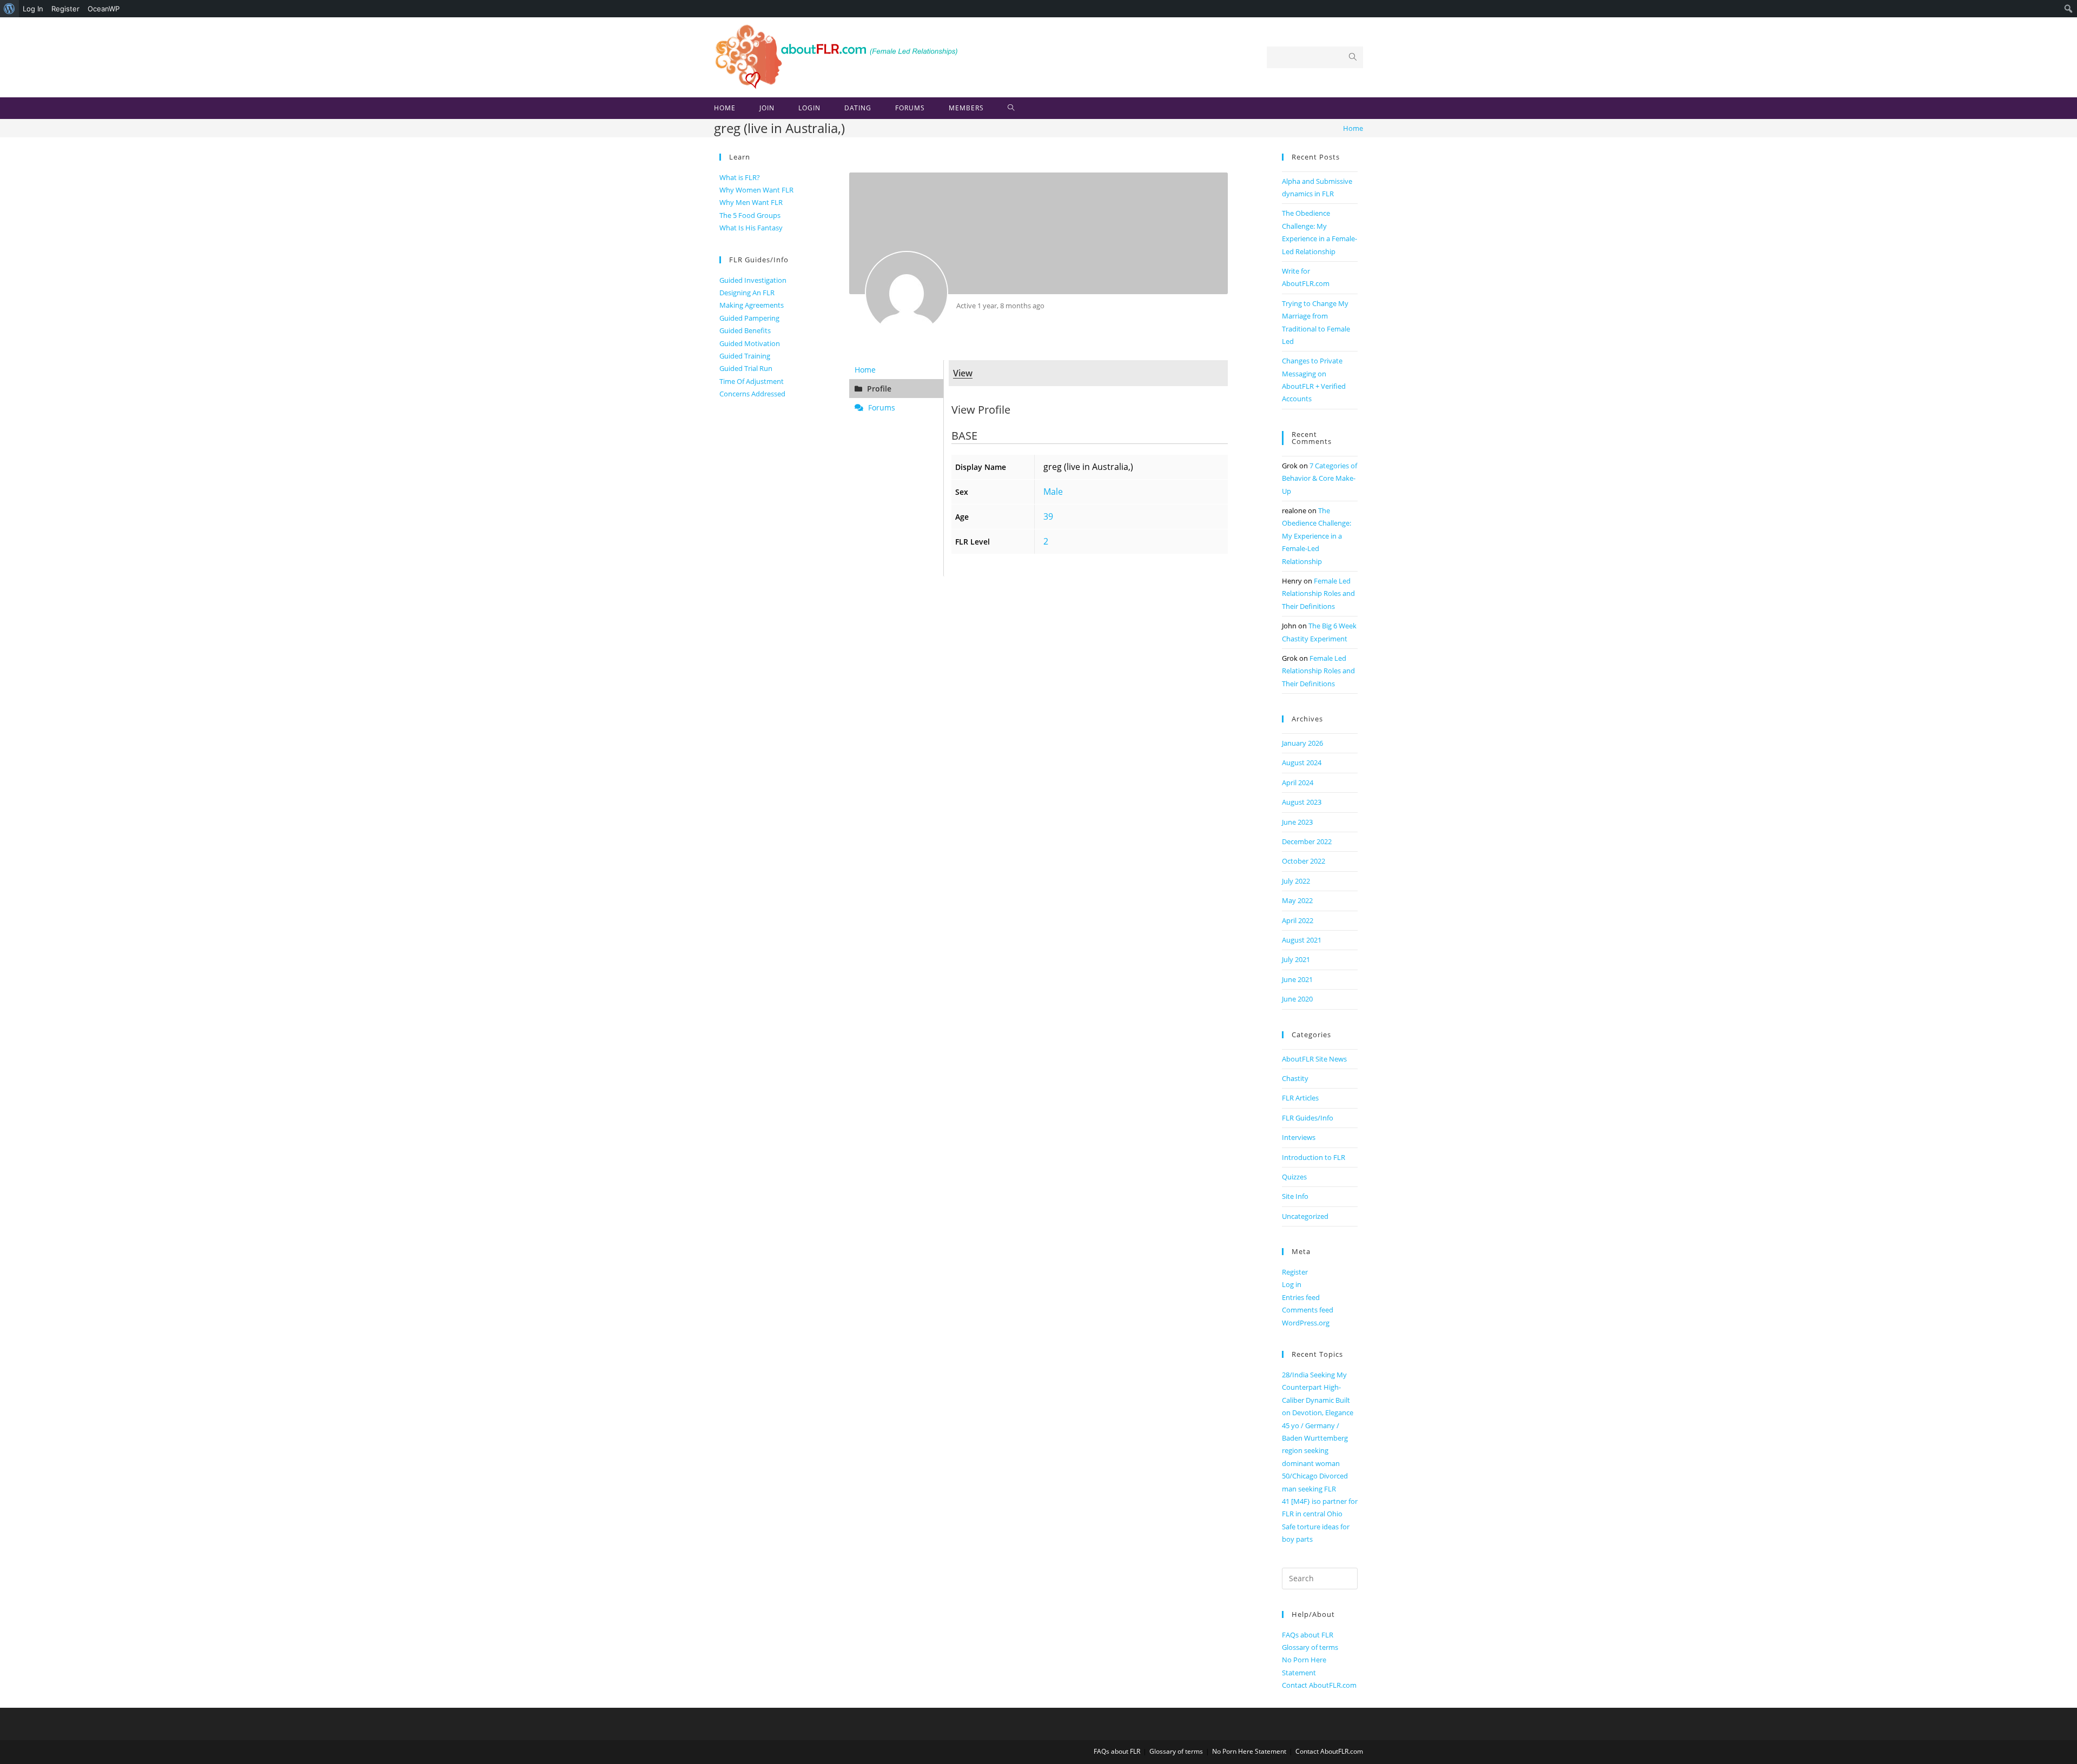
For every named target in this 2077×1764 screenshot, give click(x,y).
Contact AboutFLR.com (1319, 1685)
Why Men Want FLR (751, 202)
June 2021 (1297, 979)
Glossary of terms (1310, 1647)
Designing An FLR (747, 293)
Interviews (1299, 1137)
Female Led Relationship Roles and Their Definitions (1318, 593)
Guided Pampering (749, 318)
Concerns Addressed (752, 394)
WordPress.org (1306, 1323)
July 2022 (1296, 881)
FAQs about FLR (1308, 1635)
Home (865, 370)
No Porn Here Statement (1249, 1751)
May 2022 (1297, 900)
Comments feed (1308, 1310)
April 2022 (1298, 920)
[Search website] (1011, 108)
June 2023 (1297, 822)
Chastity (1295, 1078)
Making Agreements (752, 305)
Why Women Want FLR (756, 190)
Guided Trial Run (746, 368)
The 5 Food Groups (750, 215)
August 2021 (1302, 940)
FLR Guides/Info (1308, 1118)
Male (1053, 492)
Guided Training (745, 356)
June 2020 (1297, 999)
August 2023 (1302, 802)
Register (65, 9)
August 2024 (1302, 762)
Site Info (1295, 1196)
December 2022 (1307, 841)
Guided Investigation (753, 280)
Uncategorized (1305, 1216)
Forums (881, 407)
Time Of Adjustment (752, 381)
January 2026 (1302, 743)
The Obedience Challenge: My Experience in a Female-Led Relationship (1317, 536)
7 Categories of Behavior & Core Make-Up (1319, 478)
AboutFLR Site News (1314, 1059)
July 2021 (1296, 959)
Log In (33, 9)
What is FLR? (740, 177)
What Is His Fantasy (751, 228)
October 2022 (1304, 861)
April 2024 (1298, 782)
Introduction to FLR (1314, 1157)
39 (1048, 516)
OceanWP (104, 9)
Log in (1292, 1284)
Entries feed (1301, 1297)
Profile (878, 389)
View (963, 373)
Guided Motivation (750, 343)
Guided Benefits (745, 330)
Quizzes (1294, 1177)
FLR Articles (1300, 1098)
